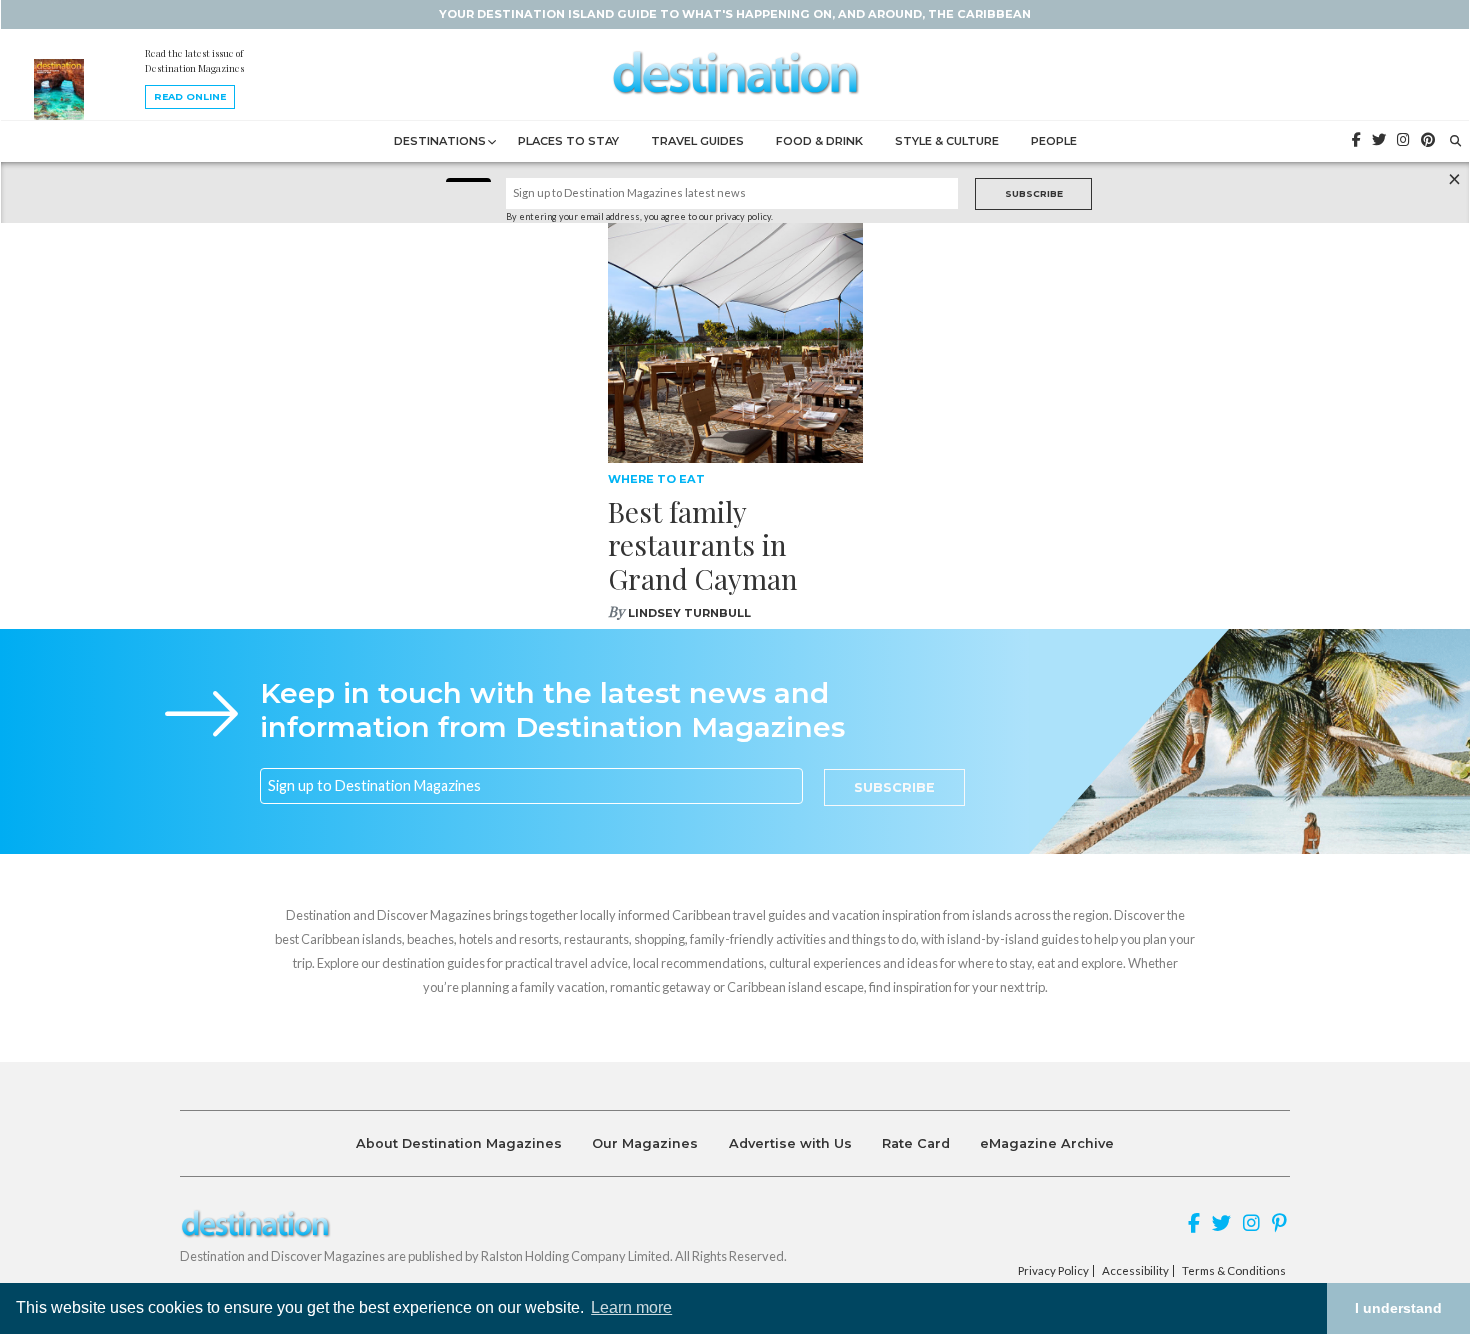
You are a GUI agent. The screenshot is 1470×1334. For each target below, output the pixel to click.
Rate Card (916, 1143)
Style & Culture (947, 141)
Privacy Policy (1053, 1271)
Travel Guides (697, 141)
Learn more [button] (631, 1307)
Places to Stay (568, 141)
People (1054, 141)
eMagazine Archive (1047, 1143)
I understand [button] (1398, 1308)
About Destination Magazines (459, 1143)
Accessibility (1135, 1271)
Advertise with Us (790, 1143)
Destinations (440, 141)
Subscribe (1034, 193)
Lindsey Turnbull (689, 613)
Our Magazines (645, 1143)
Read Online (190, 96)
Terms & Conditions (1234, 1271)
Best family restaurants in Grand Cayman (703, 545)
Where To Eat (656, 479)
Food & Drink (819, 141)
